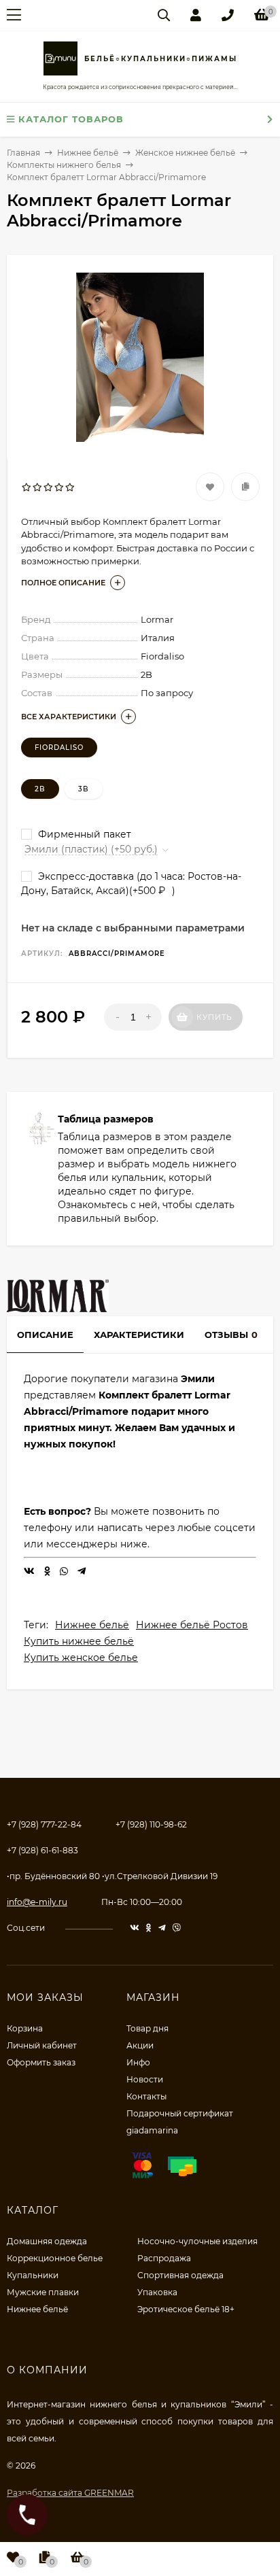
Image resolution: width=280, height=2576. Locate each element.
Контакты (146, 2096)
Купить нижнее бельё (79, 1641)
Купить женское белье (81, 1658)
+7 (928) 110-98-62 (151, 1824)
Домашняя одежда (47, 2241)
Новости (145, 2079)
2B (40, 789)
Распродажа (164, 2258)
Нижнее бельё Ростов (192, 1625)
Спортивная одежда (180, 2275)
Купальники (33, 2275)
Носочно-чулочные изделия (197, 2241)
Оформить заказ (41, 2062)
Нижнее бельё (92, 1625)
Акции (140, 2045)
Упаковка (157, 2292)
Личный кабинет (42, 2045)
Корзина (25, 2028)
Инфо (138, 2062)
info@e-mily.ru (37, 1902)
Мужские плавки (43, 2292)
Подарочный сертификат (180, 2113)
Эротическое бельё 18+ (186, 2309)
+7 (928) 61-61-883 (42, 1850)
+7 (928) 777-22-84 (44, 1824)
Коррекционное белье (55, 2258)
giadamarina (152, 2130)
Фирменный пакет (83, 834)
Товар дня (147, 2028)
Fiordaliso (59, 748)
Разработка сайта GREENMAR (70, 2493)
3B (84, 789)
